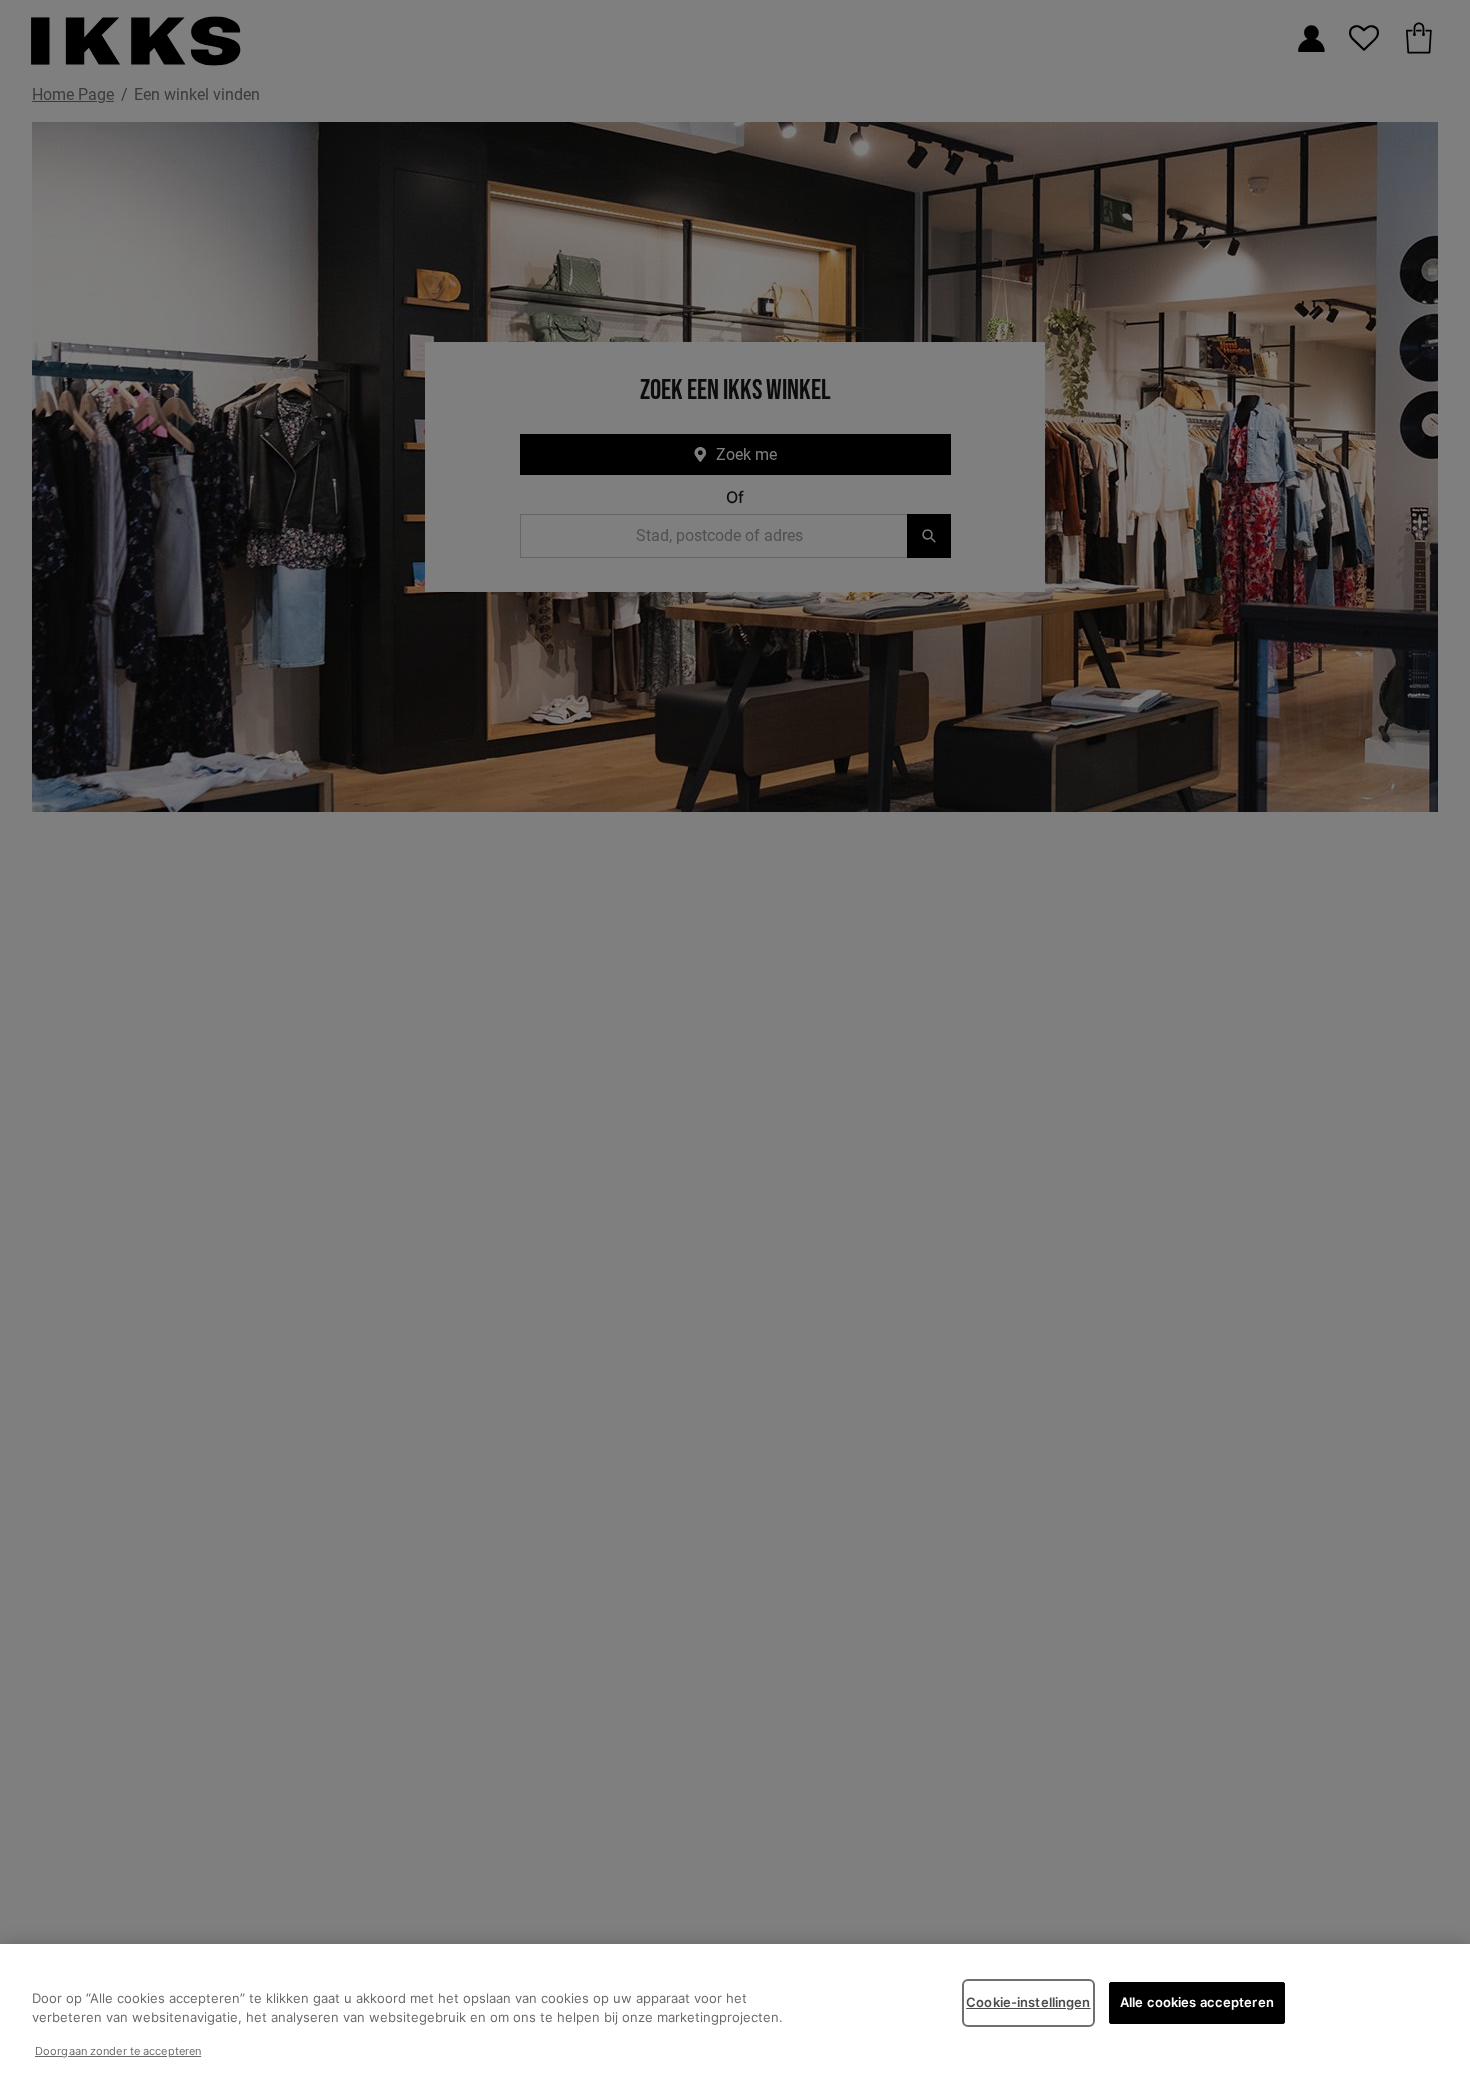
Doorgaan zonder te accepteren (118, 2051)
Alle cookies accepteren (1197, 2002)
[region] (735, 2010)
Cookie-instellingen (1028, 2002)
